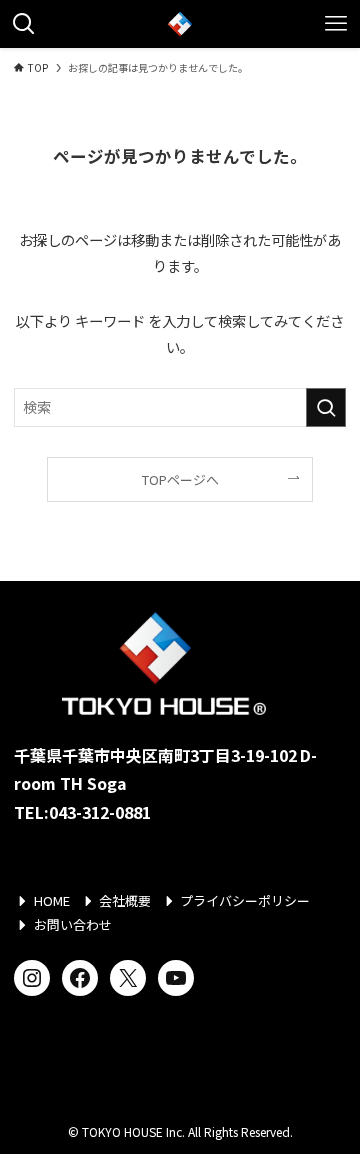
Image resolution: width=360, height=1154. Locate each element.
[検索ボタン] (24, 24)
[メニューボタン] (336, 24)
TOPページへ (180, 479)
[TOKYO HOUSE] (180, 24)
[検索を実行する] (326, 407)
